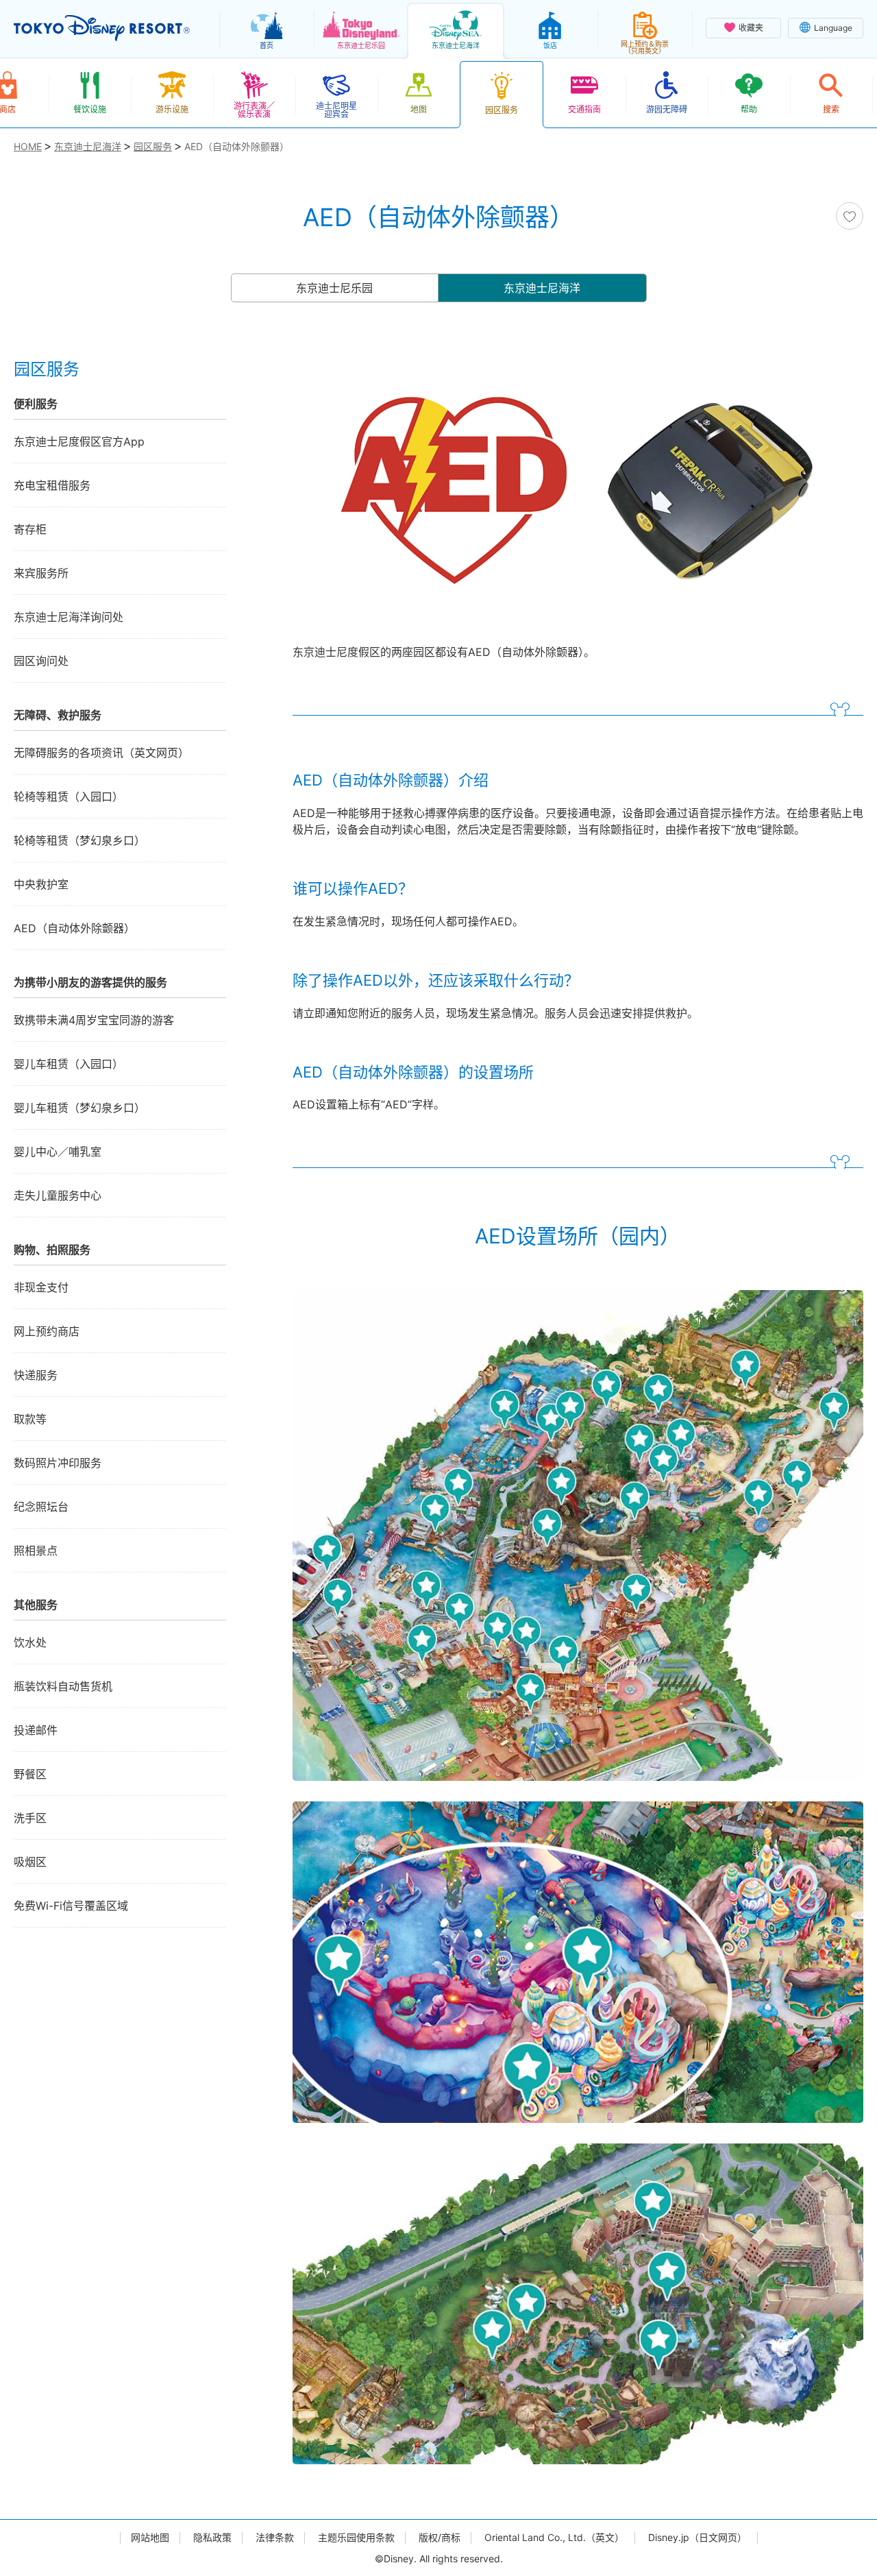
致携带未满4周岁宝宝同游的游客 (94, 1020)
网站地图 (150, 2538)
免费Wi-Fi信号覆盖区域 (71, 1906)
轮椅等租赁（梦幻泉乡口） (79, 840)
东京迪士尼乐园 (334, 288)
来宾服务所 (41, 573)
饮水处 (30, 1642)
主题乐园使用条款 (356, 2538)
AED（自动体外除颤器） (74, 928)
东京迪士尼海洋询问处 (69, 617)
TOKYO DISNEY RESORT (102, 28)
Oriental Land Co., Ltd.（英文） (554, 2538)
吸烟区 (30, 1862)
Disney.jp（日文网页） (697, 2538)
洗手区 (30, 1818)
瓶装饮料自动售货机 (63, 1686)
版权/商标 (440, 2538)
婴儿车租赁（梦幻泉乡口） (79, 1108)
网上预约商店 (47, 1331)
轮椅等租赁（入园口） (69, 797)
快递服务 (36, 1375)
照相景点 (36, 1551)
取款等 (30, 1419)
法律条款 (275, 2538)
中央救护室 (41, 884)
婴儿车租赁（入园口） (69, 1064)
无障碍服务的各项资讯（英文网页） (101, 753)
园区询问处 (41, 661)
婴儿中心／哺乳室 (58, 1152)
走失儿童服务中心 (58, 1195)
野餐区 (30, 1774)
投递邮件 (36, 1730)
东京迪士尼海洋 (542, 288)
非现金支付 (41, 1287)
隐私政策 (212, 2538)
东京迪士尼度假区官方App (79, 441)
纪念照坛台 (41, 1507)
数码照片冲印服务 (58, 1463)
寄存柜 (30, 529)
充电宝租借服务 (52, 485)
